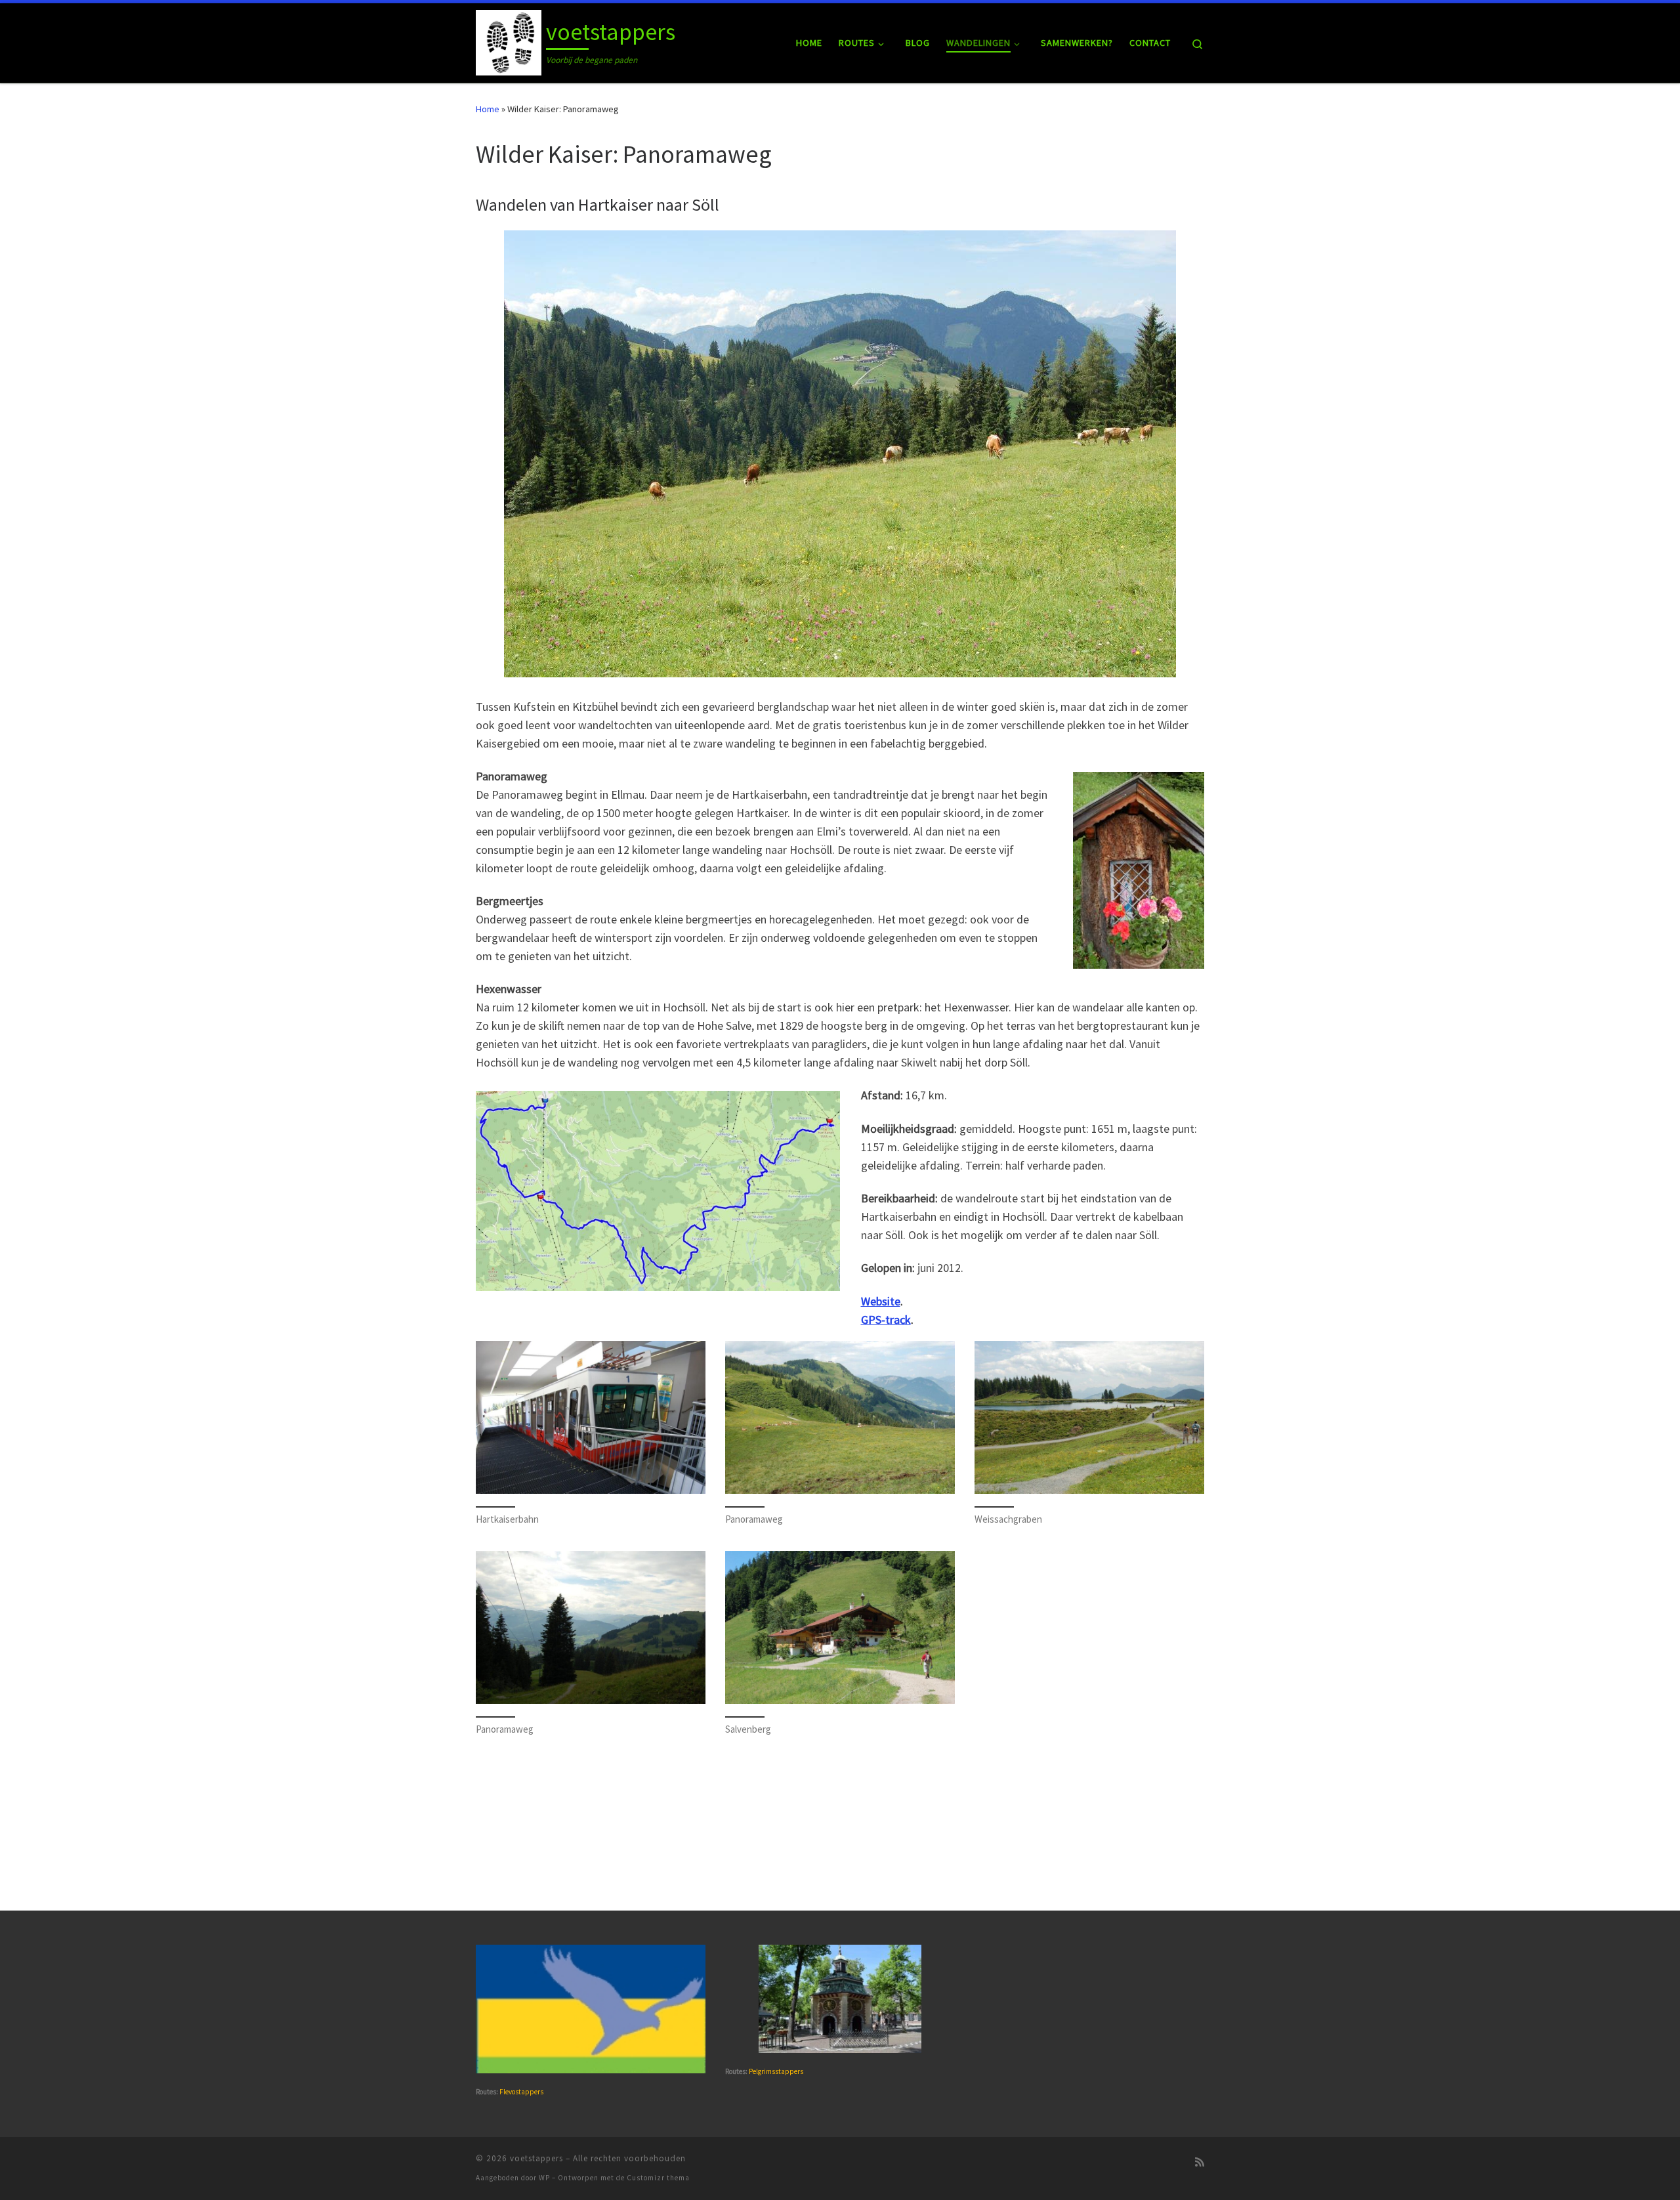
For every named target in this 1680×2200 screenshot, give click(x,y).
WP (544, 2178)
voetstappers (536, 2158)
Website (881, 1301)
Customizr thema (658, 2178)
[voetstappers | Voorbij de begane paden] (509, 40)
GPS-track (886, 1320)
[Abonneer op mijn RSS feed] (1200, 2162)
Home (488, 109)
